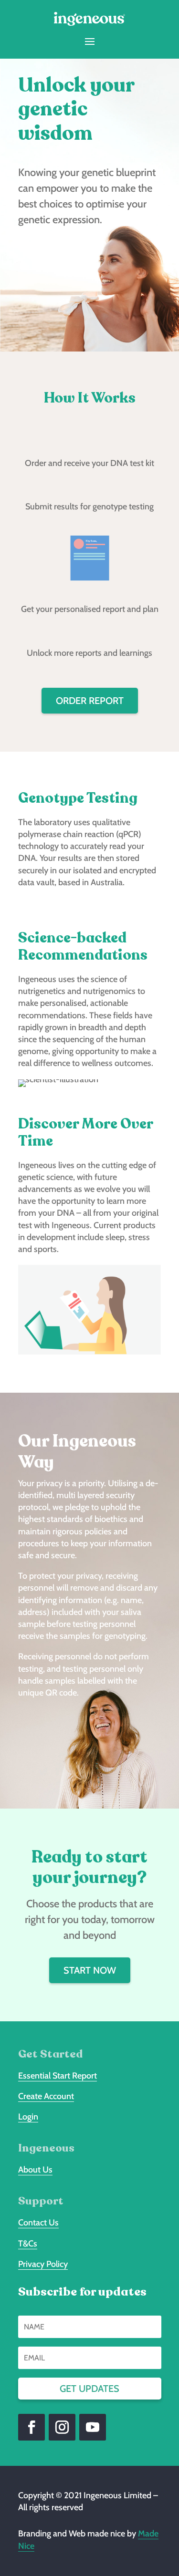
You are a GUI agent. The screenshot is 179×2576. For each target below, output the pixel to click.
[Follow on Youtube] (93, 2427)
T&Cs (28, 2244)
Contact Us (38, 2223)
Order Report (90, 701)
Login (28, 2117)
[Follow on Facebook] (32, 2427)
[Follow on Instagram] (62, 2427)
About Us (35, 2170)
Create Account (46, 2096)
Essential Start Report (58, 2076)
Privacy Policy (43, 2264)
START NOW (90, 1970)
